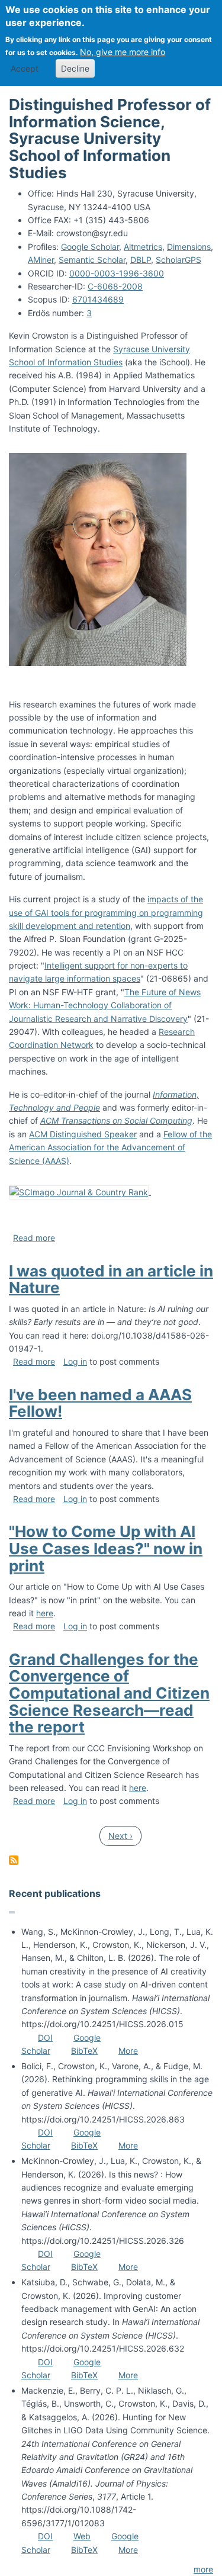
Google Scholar (90, 247)
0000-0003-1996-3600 (117, 273)
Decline (75, 68)
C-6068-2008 (115, 286)
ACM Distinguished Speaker (83, 1134)
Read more (34, 1238)
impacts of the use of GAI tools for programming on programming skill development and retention (106, 912)
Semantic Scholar (92, 260)
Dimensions (189, 247)
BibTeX (84, 2051)
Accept (25, 68)
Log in (75, 1361)
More (128, 2051)
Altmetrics (143, 247)
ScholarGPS (178, 260)
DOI (45, 2038)
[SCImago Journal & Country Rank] (80, 1191)
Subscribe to (14, 1860)
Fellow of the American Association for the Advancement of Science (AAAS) (110, 1147)
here (45, 1613)
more (203, 2569)
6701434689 (98, 299)
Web (82, 2536)
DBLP (141, 260)
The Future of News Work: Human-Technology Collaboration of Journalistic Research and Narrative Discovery (105, 1005)
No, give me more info (123, 52)
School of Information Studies (66, 362)
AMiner (41, 260)
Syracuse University (152, 349)
